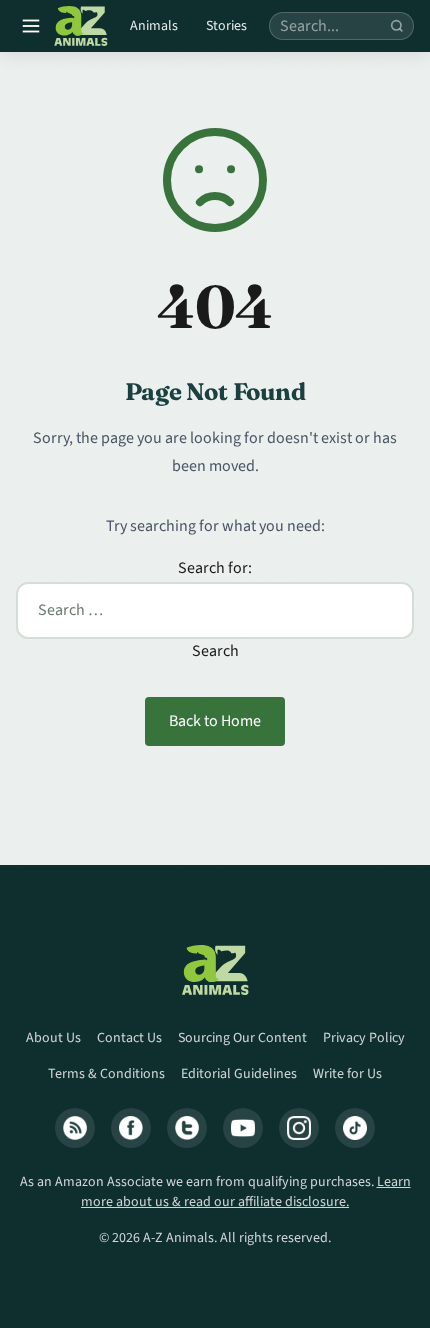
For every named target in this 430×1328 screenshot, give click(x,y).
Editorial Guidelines (239, 1074)
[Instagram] (299, 1128)
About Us (53, 1038)
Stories (226, 26)
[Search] (397, 26)
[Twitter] (187, 1128)
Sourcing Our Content (242, 1038)
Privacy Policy (364, 1038)
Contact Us (129, 1038)
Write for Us (347, 1074)
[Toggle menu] (31, 26)
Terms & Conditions (106, 1074)
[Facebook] (131, 1128)
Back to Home (215, 721)
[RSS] (75, 1128)
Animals (154, 26)
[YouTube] (243, 1128)
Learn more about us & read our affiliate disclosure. (246, 1192)
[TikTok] (355, 1128)
